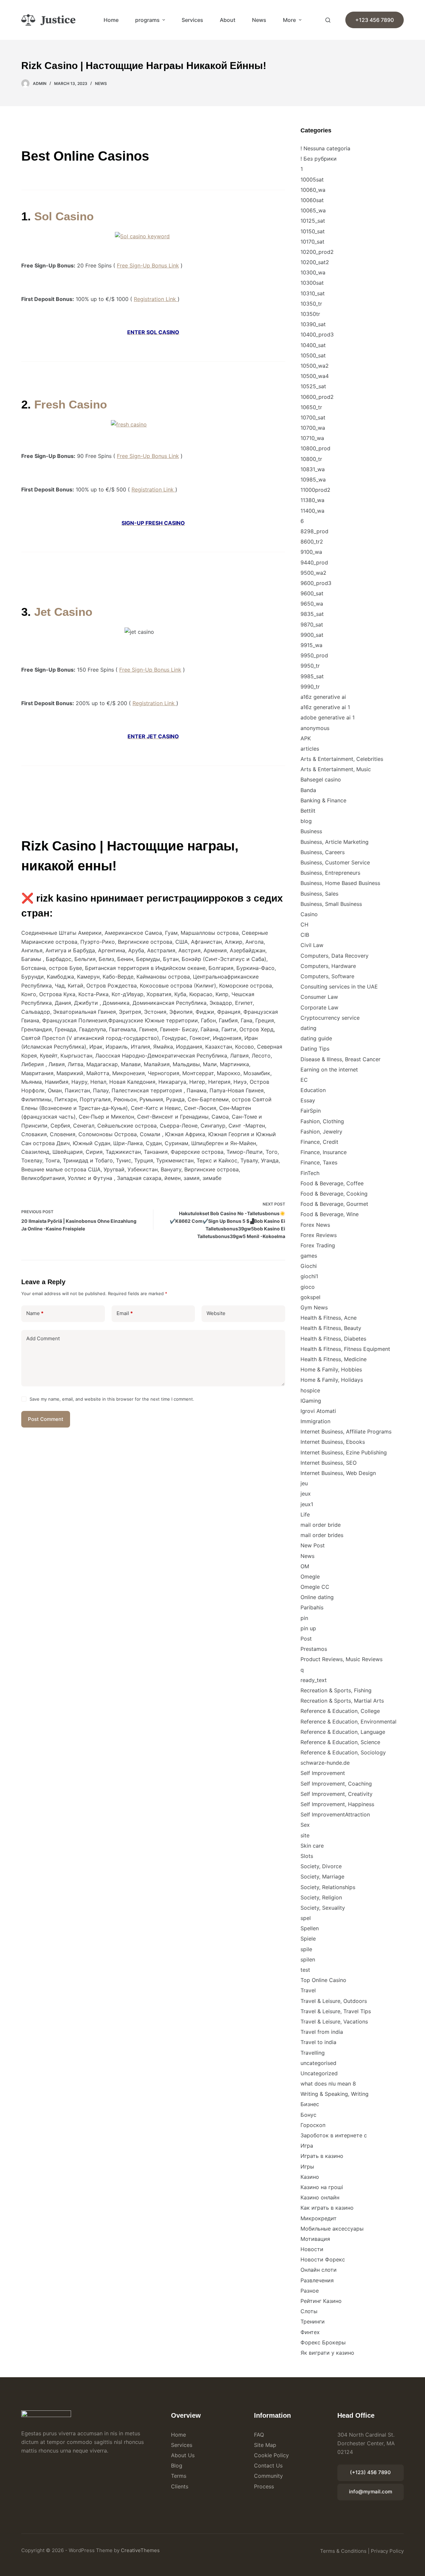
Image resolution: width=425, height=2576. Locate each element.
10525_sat (313, 386)
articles (310, 749)
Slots (307, 1856)
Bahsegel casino (321, 779)
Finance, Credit (319, 1142)
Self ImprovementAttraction (335, 1814)
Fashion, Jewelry (321, 1132)
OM (305, 1566)
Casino (309, 914)
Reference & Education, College (340, 1711)
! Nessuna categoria (325, 148)
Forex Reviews (319, 1235)
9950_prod (314, 655)
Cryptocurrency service (330, 1018)
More (289, 20)
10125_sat (313, 221)
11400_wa (312, 511)
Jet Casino (63, 612)
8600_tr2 (312, 542)
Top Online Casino (323, 1980)
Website (216, 1313)
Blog (177, 2466)
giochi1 (309, 1276)
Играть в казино (322, 2156)
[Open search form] (328, 20)
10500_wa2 (315, 366)
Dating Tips (315, 1049)
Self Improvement (323, 1773)
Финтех (310, 2332)
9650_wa (312, 604)
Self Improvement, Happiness (337, 1804)
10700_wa (313, 428)
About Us (183, 2455)
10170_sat (312, 242)
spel (306, 1918)
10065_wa (313, 210)
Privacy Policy (387, 2551)
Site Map (265, 2445)
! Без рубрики (319, 159)
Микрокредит (319, 2218)
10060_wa (313, 190)
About (228, 20)
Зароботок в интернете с (334, 2135)
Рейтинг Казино (321, 2301)
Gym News (314, 1307)
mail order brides (322, 1535)
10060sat (312, 200)
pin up (308, 1628)
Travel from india (322, 2032)
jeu (304, 1483)
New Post (313, 1545)
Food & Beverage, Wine (330, 1214)
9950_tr (310, 666)
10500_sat (313, 355)
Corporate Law (319, 1007)
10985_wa (313, 479)
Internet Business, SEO (329, 1463)
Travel (308, 1990)
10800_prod (315, 448)
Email (125, 1313)
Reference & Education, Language (343, 1732)
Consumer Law (319, 997)
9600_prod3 (316, 583)
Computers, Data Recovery (335, 956)
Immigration (315, 1421)
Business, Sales (319, 894)
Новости (312, 2249)
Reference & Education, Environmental (348, 1722)
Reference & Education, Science (340, 1742)
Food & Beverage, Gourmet (334, 1204)
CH (304, 924)
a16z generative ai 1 (325, 707)
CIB (305, 935)
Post (306, 1639)
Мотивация (315, 2239)
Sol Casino (64, 216)
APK (306, 738)
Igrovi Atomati (318, 1411)
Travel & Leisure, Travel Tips (336, 2011)
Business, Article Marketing (335, 842)
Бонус (308, 2115)
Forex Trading (318, 1245)
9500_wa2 (313, 573)
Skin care (312, 1846)
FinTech (310, 1173)
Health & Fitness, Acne (329, 1318)
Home (111, 20)
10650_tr (311, 407)
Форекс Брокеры (323, 2342)
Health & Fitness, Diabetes (333, 1339)
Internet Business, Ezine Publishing (344, 1452)
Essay (308, 1100)
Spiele (308, 1939)
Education (313, 1090)
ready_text (314, 1680)
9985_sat (312, 676)
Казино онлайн (320, 2197)
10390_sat (313, 324)
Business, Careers (323, 852)
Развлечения (317, 2280)
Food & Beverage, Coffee (332, 1183)
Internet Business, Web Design (338, 1473)
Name (35, 1313)
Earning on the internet (329, 1069)
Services (192, 20)
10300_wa (313, 272)
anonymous (315, 728)
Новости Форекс (323, 2259)
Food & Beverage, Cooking (334, 1194)
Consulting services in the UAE (339, 987)
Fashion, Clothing (322, 1121)
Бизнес (310, 2104)
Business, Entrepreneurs (330, 873)
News (259, 20)
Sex (305, 1825)
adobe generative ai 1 (328, 717)
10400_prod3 (317, 334)
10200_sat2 (315, 262)
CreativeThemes (140, 2550)
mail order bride (321, 1525)
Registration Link (156, 299)
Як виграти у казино (327, 2353)
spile (306, 1949)
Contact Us (268, 2466)
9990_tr (310, 687)
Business (311, 831)
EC (304, 1080)
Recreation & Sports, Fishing (336, 1690)
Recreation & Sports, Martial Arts (342, 1701)
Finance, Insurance (324, 1152)
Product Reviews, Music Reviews (341, 1659)
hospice (310, 1390)
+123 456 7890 (375, 20)
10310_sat (313, 293)
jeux (306, 1494)
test (305, 1970)
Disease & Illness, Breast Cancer (340, 1059)
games (309, 1256)
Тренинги (313, 2321)
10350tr (310, 314)
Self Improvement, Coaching (336, 1784)
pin (304, 1618)
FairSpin (311, 1111)
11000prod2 (315, 490)
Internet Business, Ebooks (333, 1442)
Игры (307, 2167)
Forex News (315, 1225)
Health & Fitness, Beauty (331, 1328)
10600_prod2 (317, 397)
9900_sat (312, 635)
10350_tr (311, 304)
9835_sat (312, 614)
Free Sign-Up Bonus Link (148, 265)
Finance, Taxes (319, 1162)
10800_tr (311, 459)
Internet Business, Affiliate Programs (346, 1432)
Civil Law (312, 945)
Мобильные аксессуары (332, 2229)
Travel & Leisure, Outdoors (334, 2001)
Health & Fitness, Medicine (334, 1359)
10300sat (312, 283)
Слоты (309, 2311)
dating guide (316, 1038)
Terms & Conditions (343, 2551)
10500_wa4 (315, 376)
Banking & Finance (323, 800)
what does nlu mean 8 (328, 2084)
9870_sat (312, 625)
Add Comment (43, 1338)
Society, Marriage (322, 1877)
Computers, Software (327, 976)
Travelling (313, 2053)
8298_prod (314, 531)
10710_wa (312, 438)
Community (268, 2476)
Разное (310, 2291)
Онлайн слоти (319, 2270)
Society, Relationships (328, 1887)
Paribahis (312, 1607)
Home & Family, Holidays (332, 1380)
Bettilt (308, 811)
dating (308, 1028)
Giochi (309, 1266)
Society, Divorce (321, 1866)
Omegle (310, 1577)
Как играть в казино (327, 2208)
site (305, 1835)
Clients (180, 2486)
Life (305, 1514)
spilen (308, 1959)
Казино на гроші (322, 2187)
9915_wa (311, 645)
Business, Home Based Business (340, 883)
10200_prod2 (317, 252)
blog (306, 821)
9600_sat (312, 593)
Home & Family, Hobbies (331, 1369)
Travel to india (318, 2042)
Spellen (310, 1928)
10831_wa (313, 469)
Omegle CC (315, 1587)
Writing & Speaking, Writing (335, 2094)
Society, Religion (321, 1897)
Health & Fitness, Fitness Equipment (345, 1349)
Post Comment (46, 1419)
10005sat (312, 180)
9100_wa (311, 552)
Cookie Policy (271, 2455)
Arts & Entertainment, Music (336, 769)
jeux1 (307, 1504)
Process (264, 2486)
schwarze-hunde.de (325, 1763)
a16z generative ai (323, 697)
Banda (308, 790)
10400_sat (313, 345)
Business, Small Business (331, 904)
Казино (310, 2177)
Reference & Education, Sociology (343, 1752)
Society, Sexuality (323, 1908)
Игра (307, 2146)
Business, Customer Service (335, 862)
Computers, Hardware (328, 966)
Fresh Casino (71, 404)
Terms (179, 2476)
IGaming (311, 1401)
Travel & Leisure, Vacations (334, 2022)
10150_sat (313, 231)
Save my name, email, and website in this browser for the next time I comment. (112, 1399)
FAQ (259, 2435)
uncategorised (318, 2063)
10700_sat (313, 417)
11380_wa (312, 500)
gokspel (310, 1297)
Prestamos (314, 1649)
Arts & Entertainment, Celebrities (342, 759)
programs (147, 20)
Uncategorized (319, 2073)
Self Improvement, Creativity (337, 1794)
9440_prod (314, 562)
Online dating (317, 1597)
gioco (308, 1287)
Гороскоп (313, 2125)
